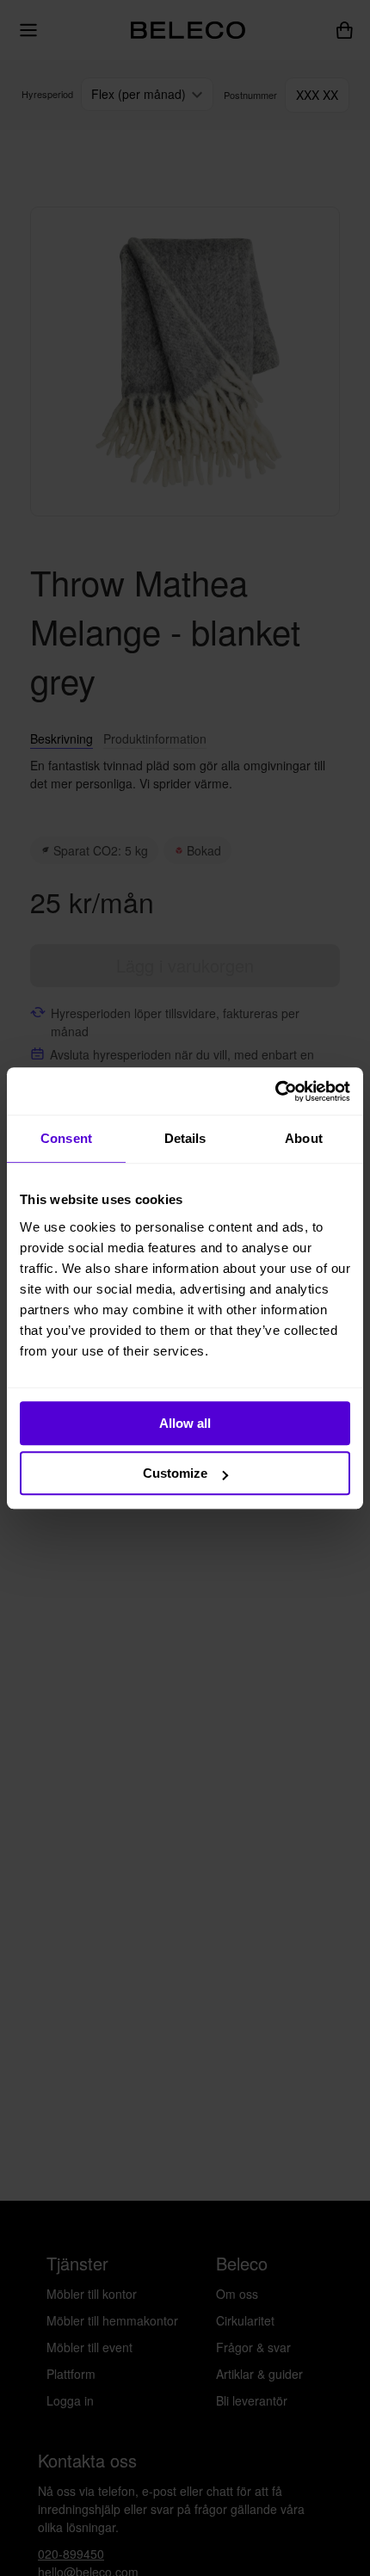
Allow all (185, 1423)
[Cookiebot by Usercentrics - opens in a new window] (275, 1091)
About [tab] (304, 1138)
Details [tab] (185, 1138)
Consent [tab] (66, 1138)
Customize (175, 1473)
